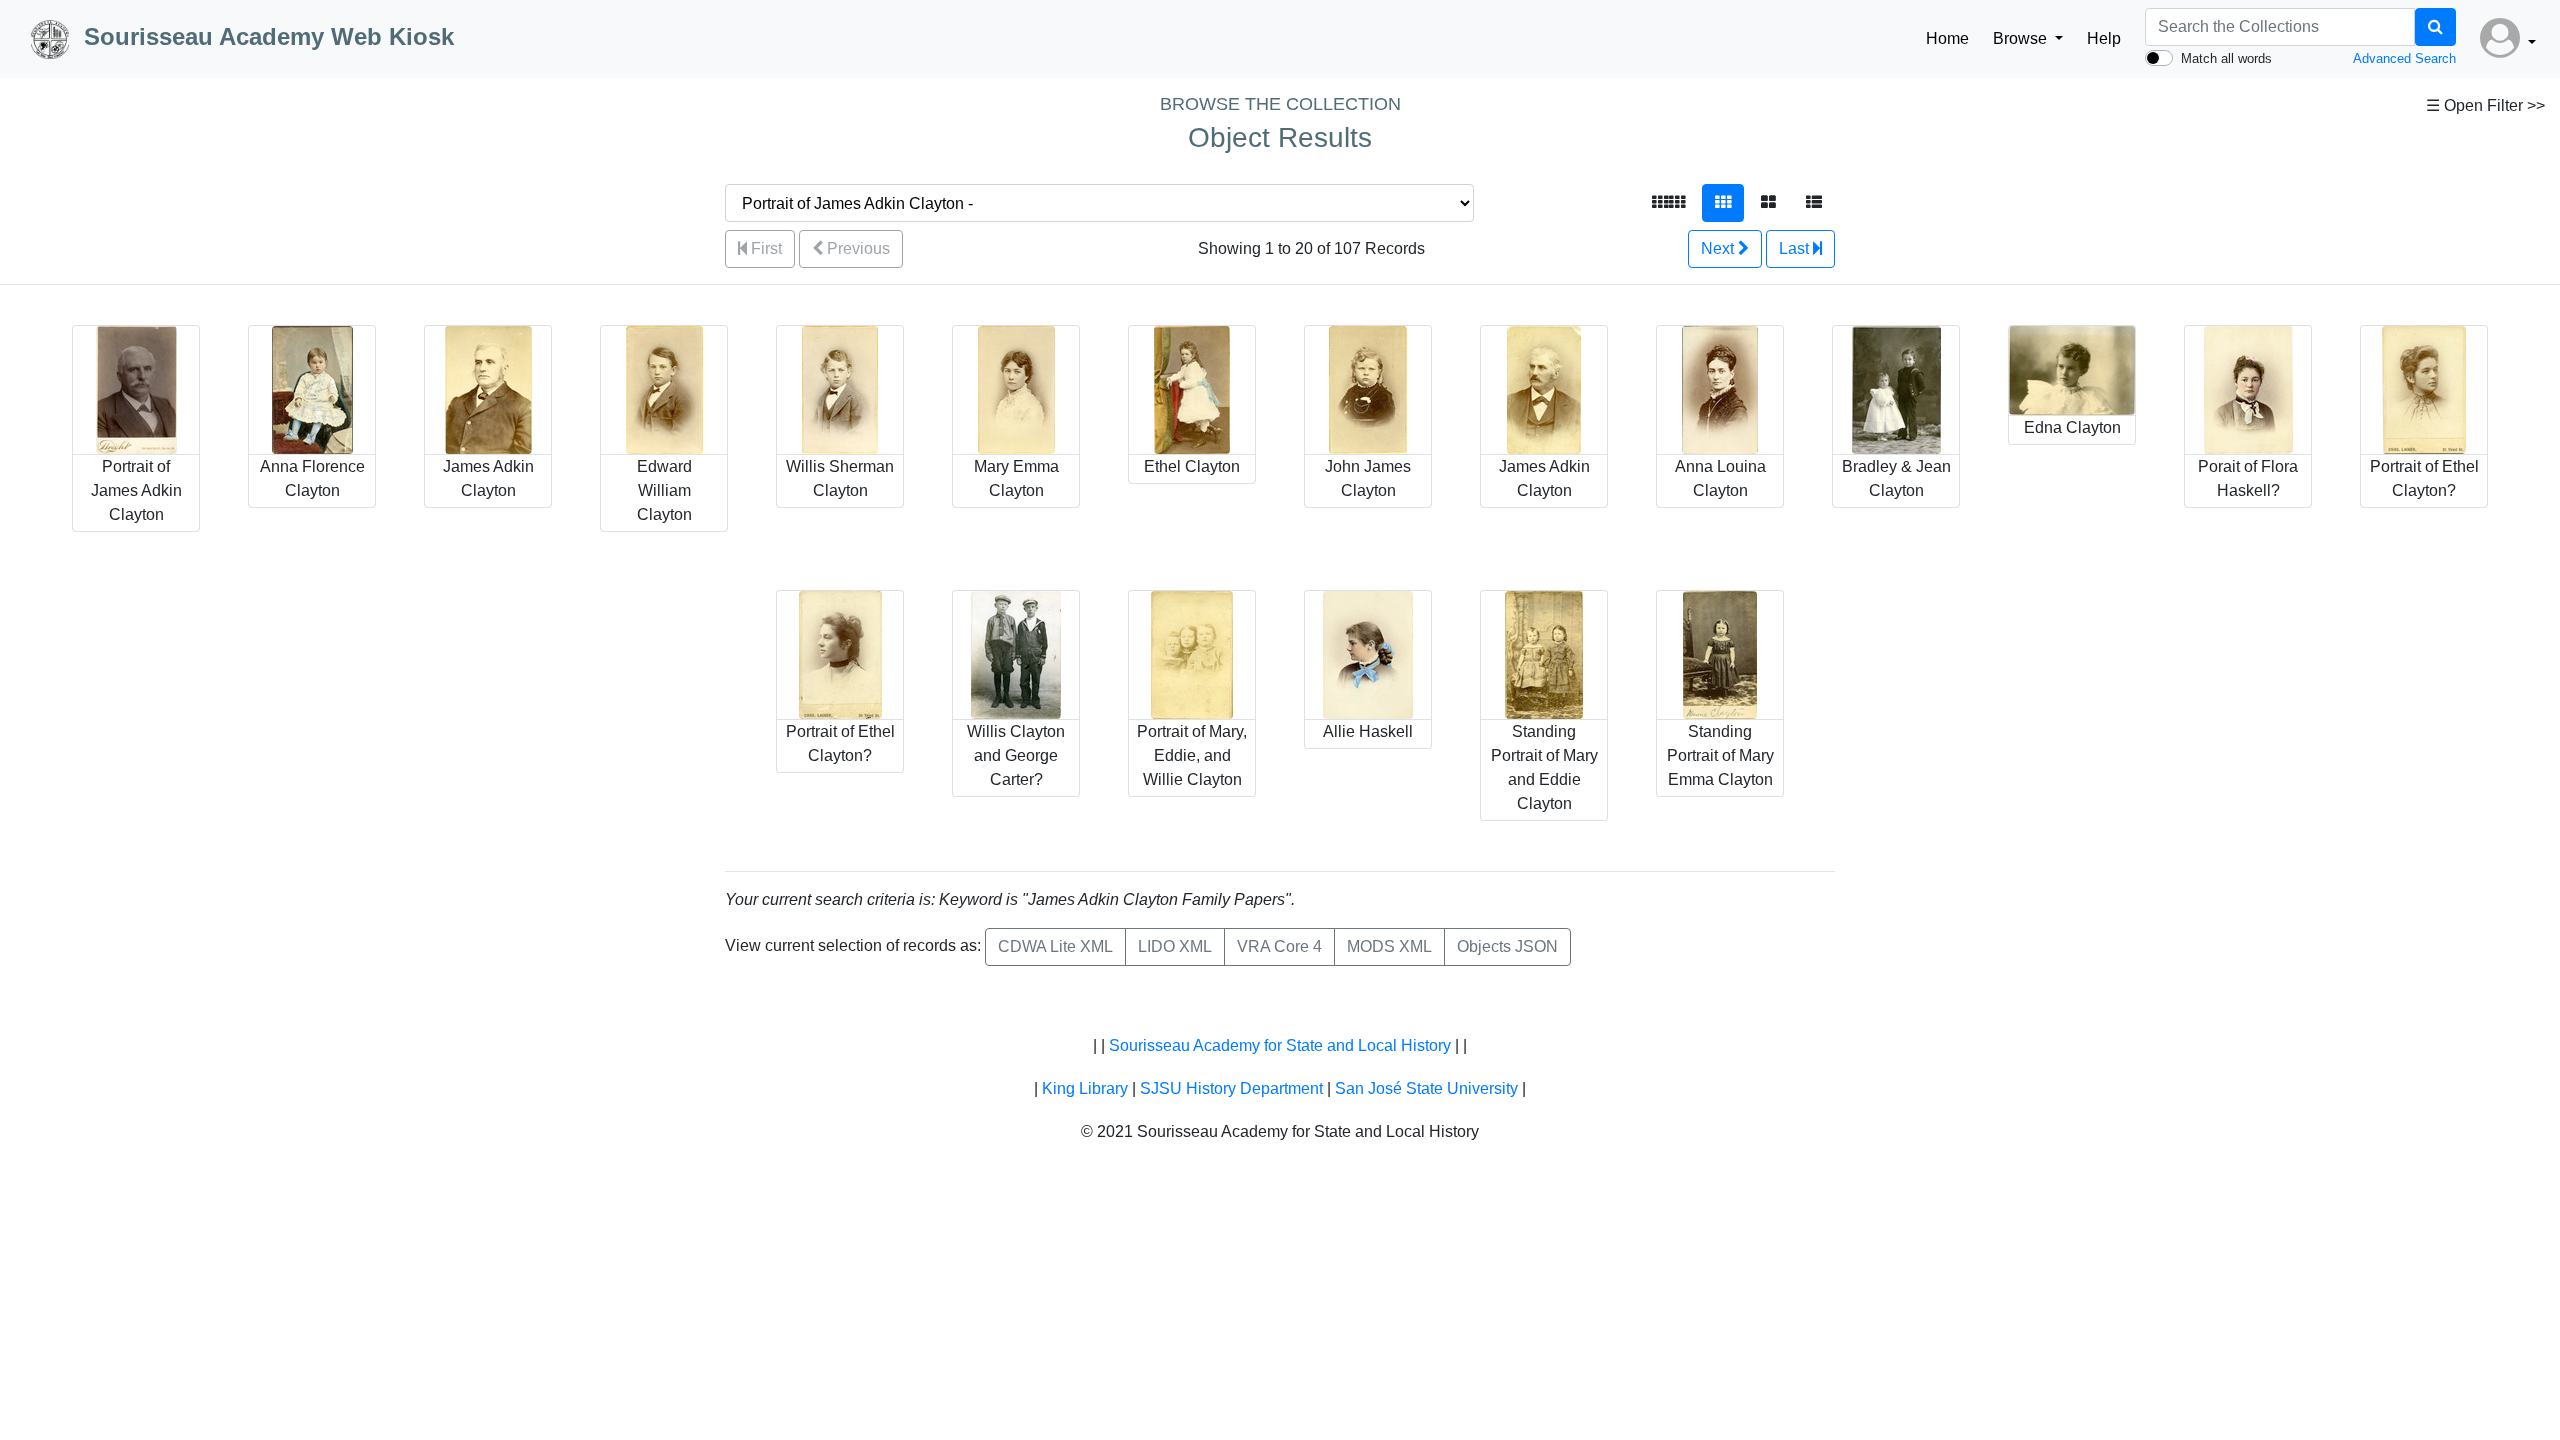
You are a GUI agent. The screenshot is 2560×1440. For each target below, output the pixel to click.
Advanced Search (2404, 58)
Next (1719, 248)
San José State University (1426, 1088)
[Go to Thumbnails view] (1723, 203)
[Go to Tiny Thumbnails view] (1668, 203)
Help (2104, 38)
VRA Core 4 (1279, 946)
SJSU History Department (1231, 1088)
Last (1796, 248)
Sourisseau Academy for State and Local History (1280, 1045)
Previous (856, 248)
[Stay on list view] (1814, 203)
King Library (1085, 1088)
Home (1947, 38)
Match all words (2226, 58)
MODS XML (1389, 946)
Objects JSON (1507, 946)
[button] (2508, 39)
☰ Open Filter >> (2485, 105)
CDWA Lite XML (1055, 946)
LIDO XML (1175, 946)
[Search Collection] (2435, 27)
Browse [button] (2022, 38)
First (764, 248)
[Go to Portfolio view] (1768, 203)
